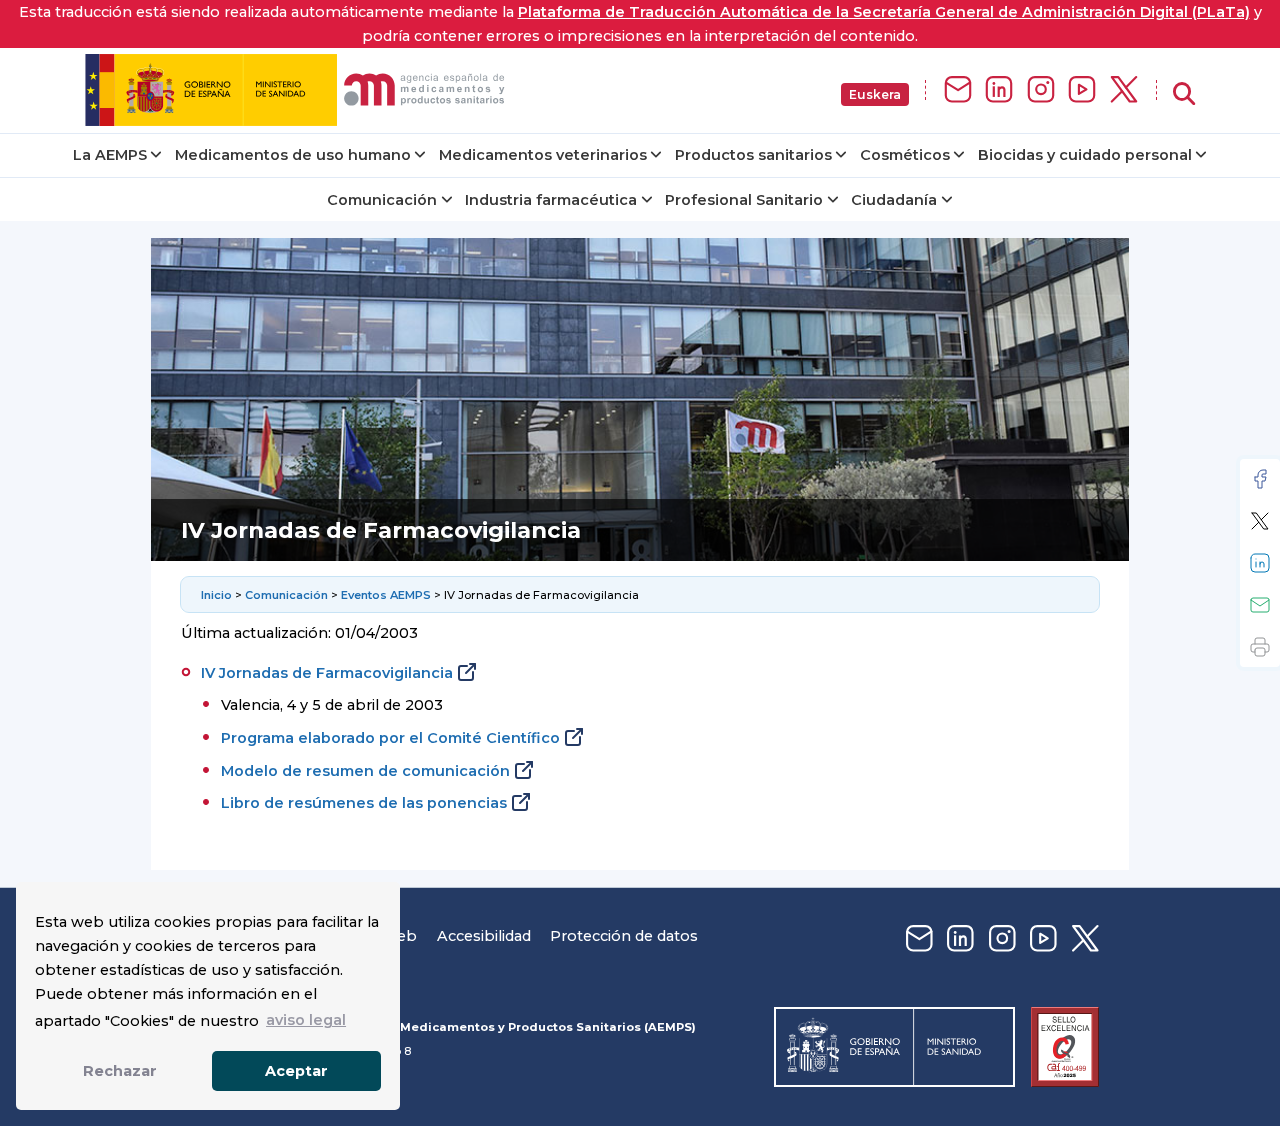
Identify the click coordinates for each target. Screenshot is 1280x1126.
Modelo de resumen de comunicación (365, 771)
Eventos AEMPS (386, 595)
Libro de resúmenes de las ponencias (364, 803)
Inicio (216, 595)
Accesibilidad (484, 936)
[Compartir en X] (1260, 521)
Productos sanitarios (753, 155)
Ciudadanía (894, 200)
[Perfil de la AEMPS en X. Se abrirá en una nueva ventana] (1124, 90)
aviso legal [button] (306, 1020)
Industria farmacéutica (551, 200)
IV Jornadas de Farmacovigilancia (327, 673)
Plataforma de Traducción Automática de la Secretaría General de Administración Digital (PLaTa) (884, 12)
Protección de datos (624, 936)
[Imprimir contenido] (1260, 647)
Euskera (875, 94)
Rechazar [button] (120, 1071)
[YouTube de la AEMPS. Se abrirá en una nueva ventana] (1082, 90)
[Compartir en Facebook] (1260, 479)
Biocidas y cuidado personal (1085, 155)
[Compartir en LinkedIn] (1260, 563)
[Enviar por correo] (1260, 605)
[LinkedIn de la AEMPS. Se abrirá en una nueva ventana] (999, 90)
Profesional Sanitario (744, 200)
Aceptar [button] (296, 1071)
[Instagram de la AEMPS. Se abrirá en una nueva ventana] (1041, 90)
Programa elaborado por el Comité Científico (390, 738)
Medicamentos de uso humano (293, 155)
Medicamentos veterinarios (543, 155)
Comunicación (382, 200)
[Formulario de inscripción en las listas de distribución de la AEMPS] (958, 90)
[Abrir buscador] (1184, 94)
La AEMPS (110, 155)
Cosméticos (905, 155)
